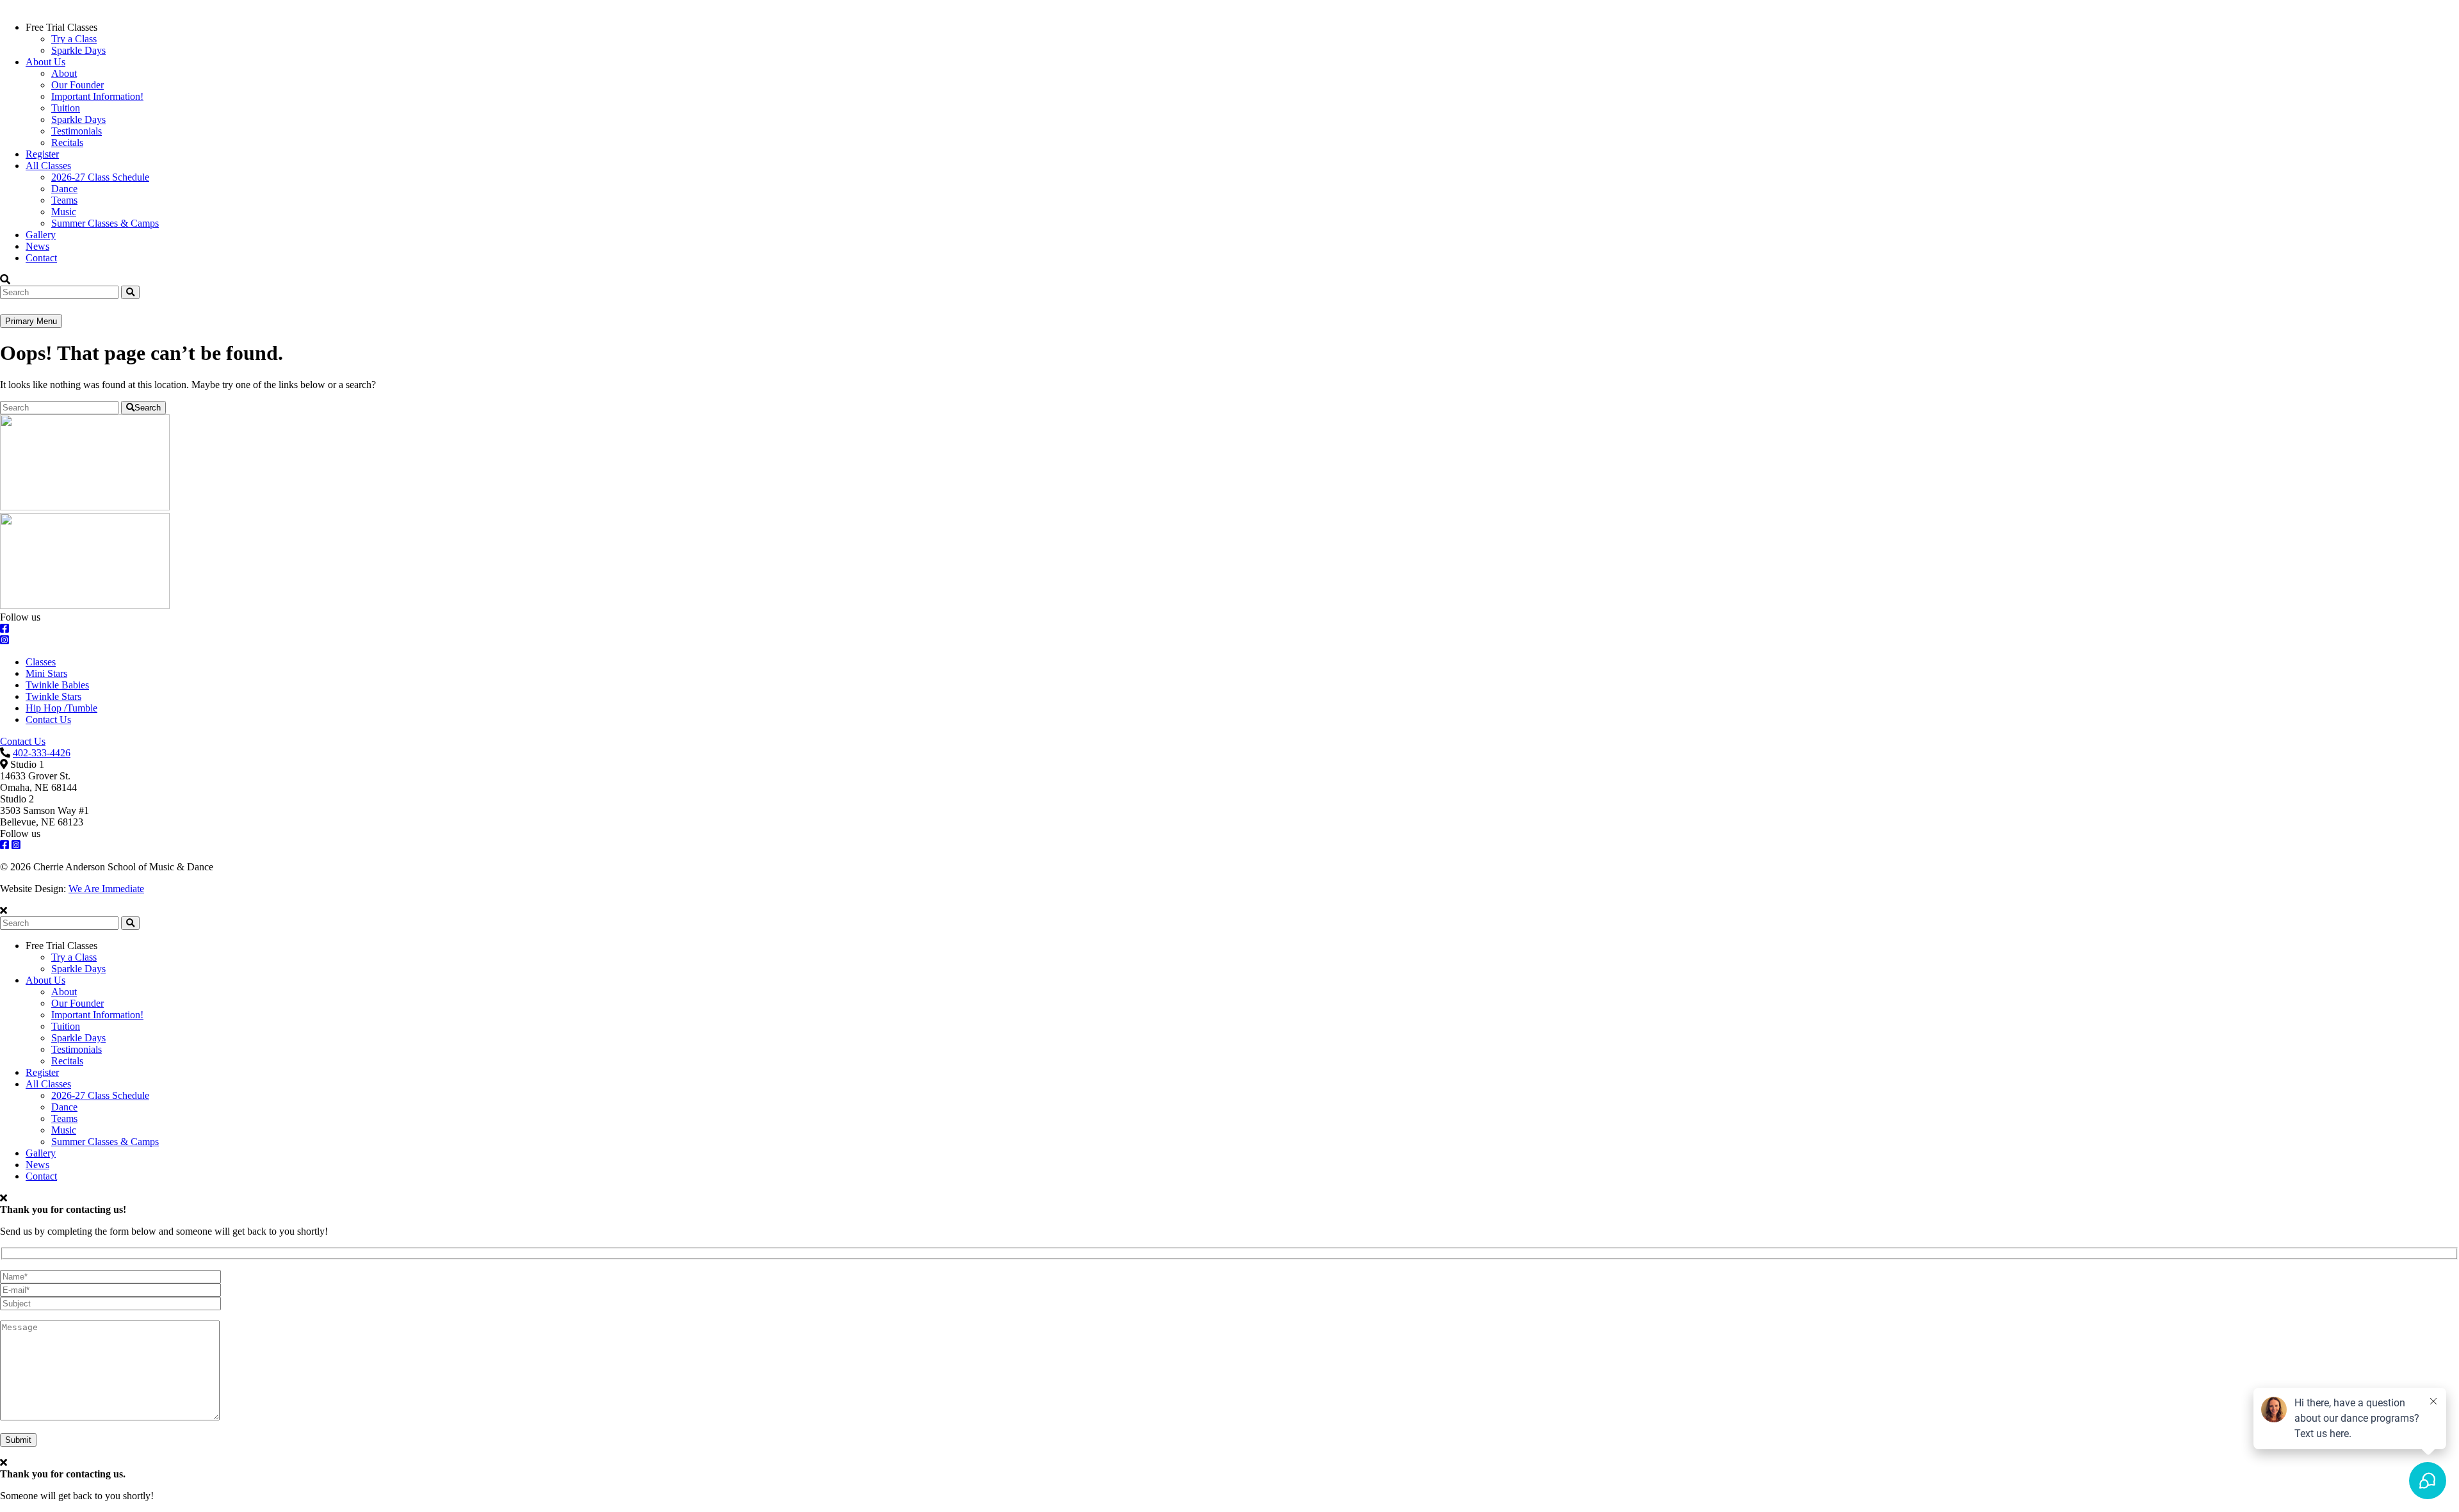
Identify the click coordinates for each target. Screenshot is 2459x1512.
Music (64, 212)
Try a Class (74, 39)
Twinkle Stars (53, 696)
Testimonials (77, 131)
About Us (45, 62)
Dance (64, 189)
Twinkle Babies (57, 685)
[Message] (110, 1417)
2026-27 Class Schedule (100, 177)
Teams (64, 200)
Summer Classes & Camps (105, 223)
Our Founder (77, 85)
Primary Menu (31, 321)
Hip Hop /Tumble (61, 708)
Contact (41, 258)
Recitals (67, 142)
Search (148, 408)
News (37, 246)
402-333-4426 (42, 753)
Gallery (41, 235)
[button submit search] (130, 923)
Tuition (66, 108)
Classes (41, 662)
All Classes (48, 166)
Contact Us (48, 719)
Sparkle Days (78, 50)
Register (42, 154)
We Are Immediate (106, 889)
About (64, 73)
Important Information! (97, 96)
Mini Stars (46, 673)
